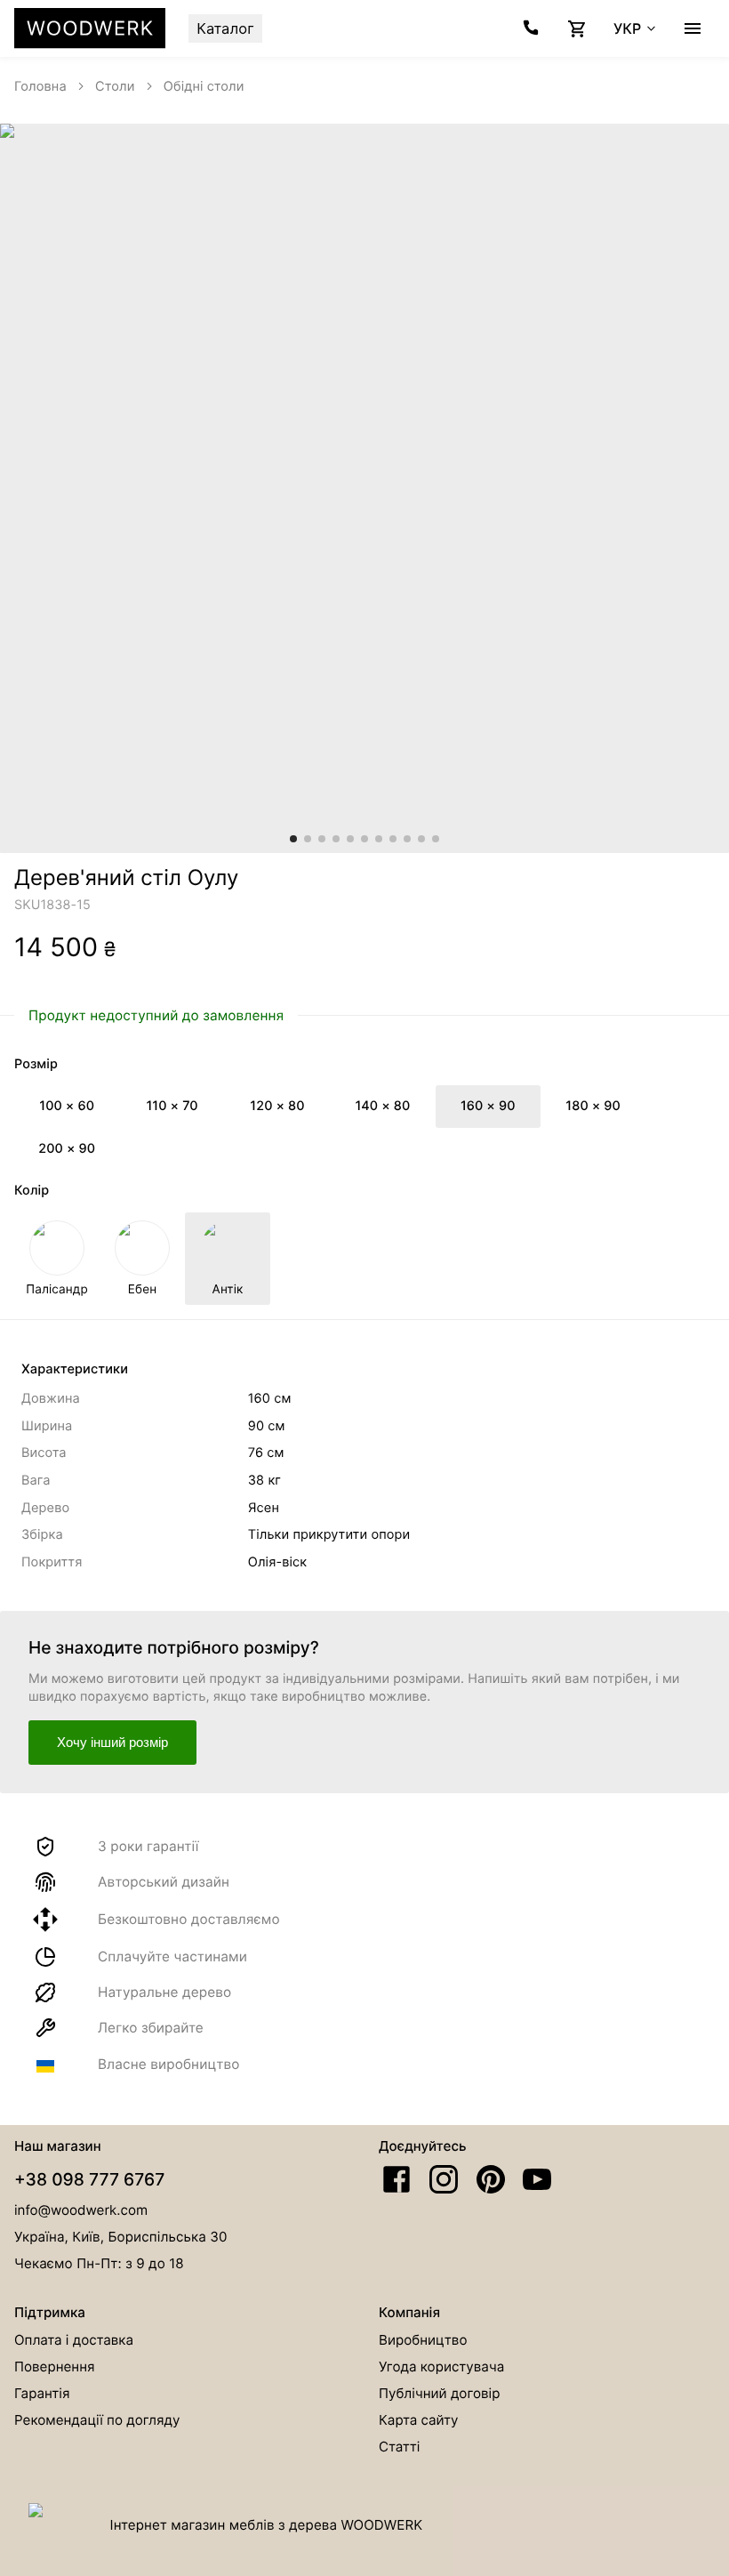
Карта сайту (419, 2420)
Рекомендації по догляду (97, 2420)
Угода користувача (441, 2367)
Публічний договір (439, 2393)
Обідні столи (204, 86)
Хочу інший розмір (112, 1742)
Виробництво (423, 2340)
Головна (40, 86)
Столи (115, 86)
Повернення (55, 2367)
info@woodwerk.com (81, 2210)
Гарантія (42, 2393)
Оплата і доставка (74, 2340)
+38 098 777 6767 (89, 2179)
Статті (399, 2447)
